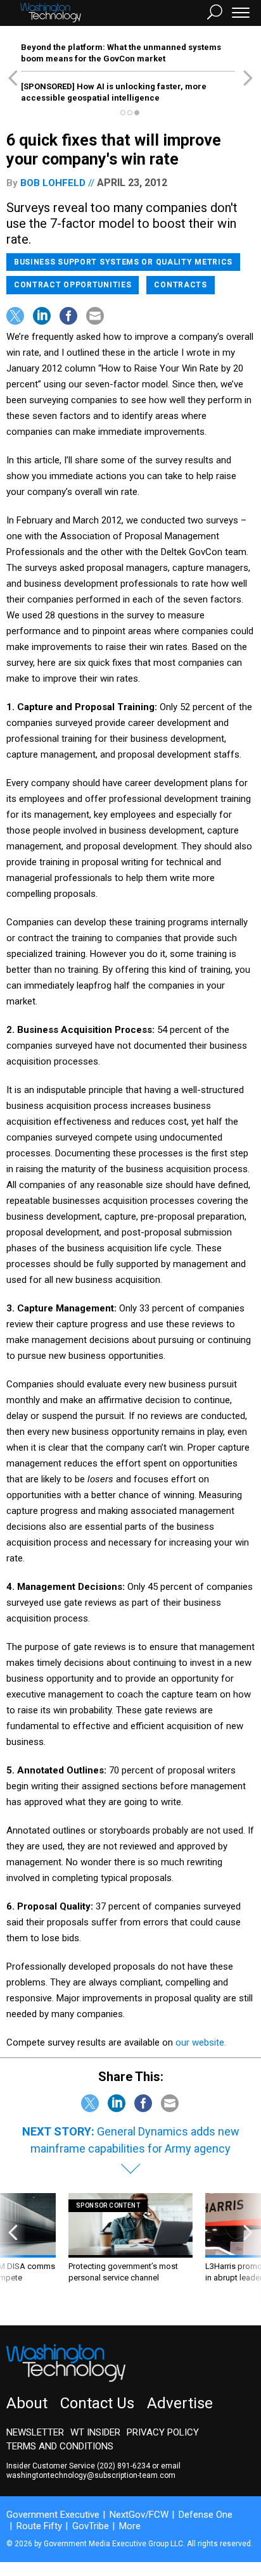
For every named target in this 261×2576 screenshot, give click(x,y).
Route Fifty (39, 2526)
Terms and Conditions (60, 2446)
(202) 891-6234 (124, 2466)
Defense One (206, 2515)
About (27, 2403)
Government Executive (53, 2515)
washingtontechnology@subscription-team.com (91, 2475)
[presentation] (13, 2250)
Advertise (180, 2403)
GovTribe (91, 2526)
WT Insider (95, 2432)
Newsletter (35, 2432)
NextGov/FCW (139, 2515)
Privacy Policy (163, 2432)
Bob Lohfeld (53, 183)
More (130, 2526)
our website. (201, 2042)
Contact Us (97, 2403)
